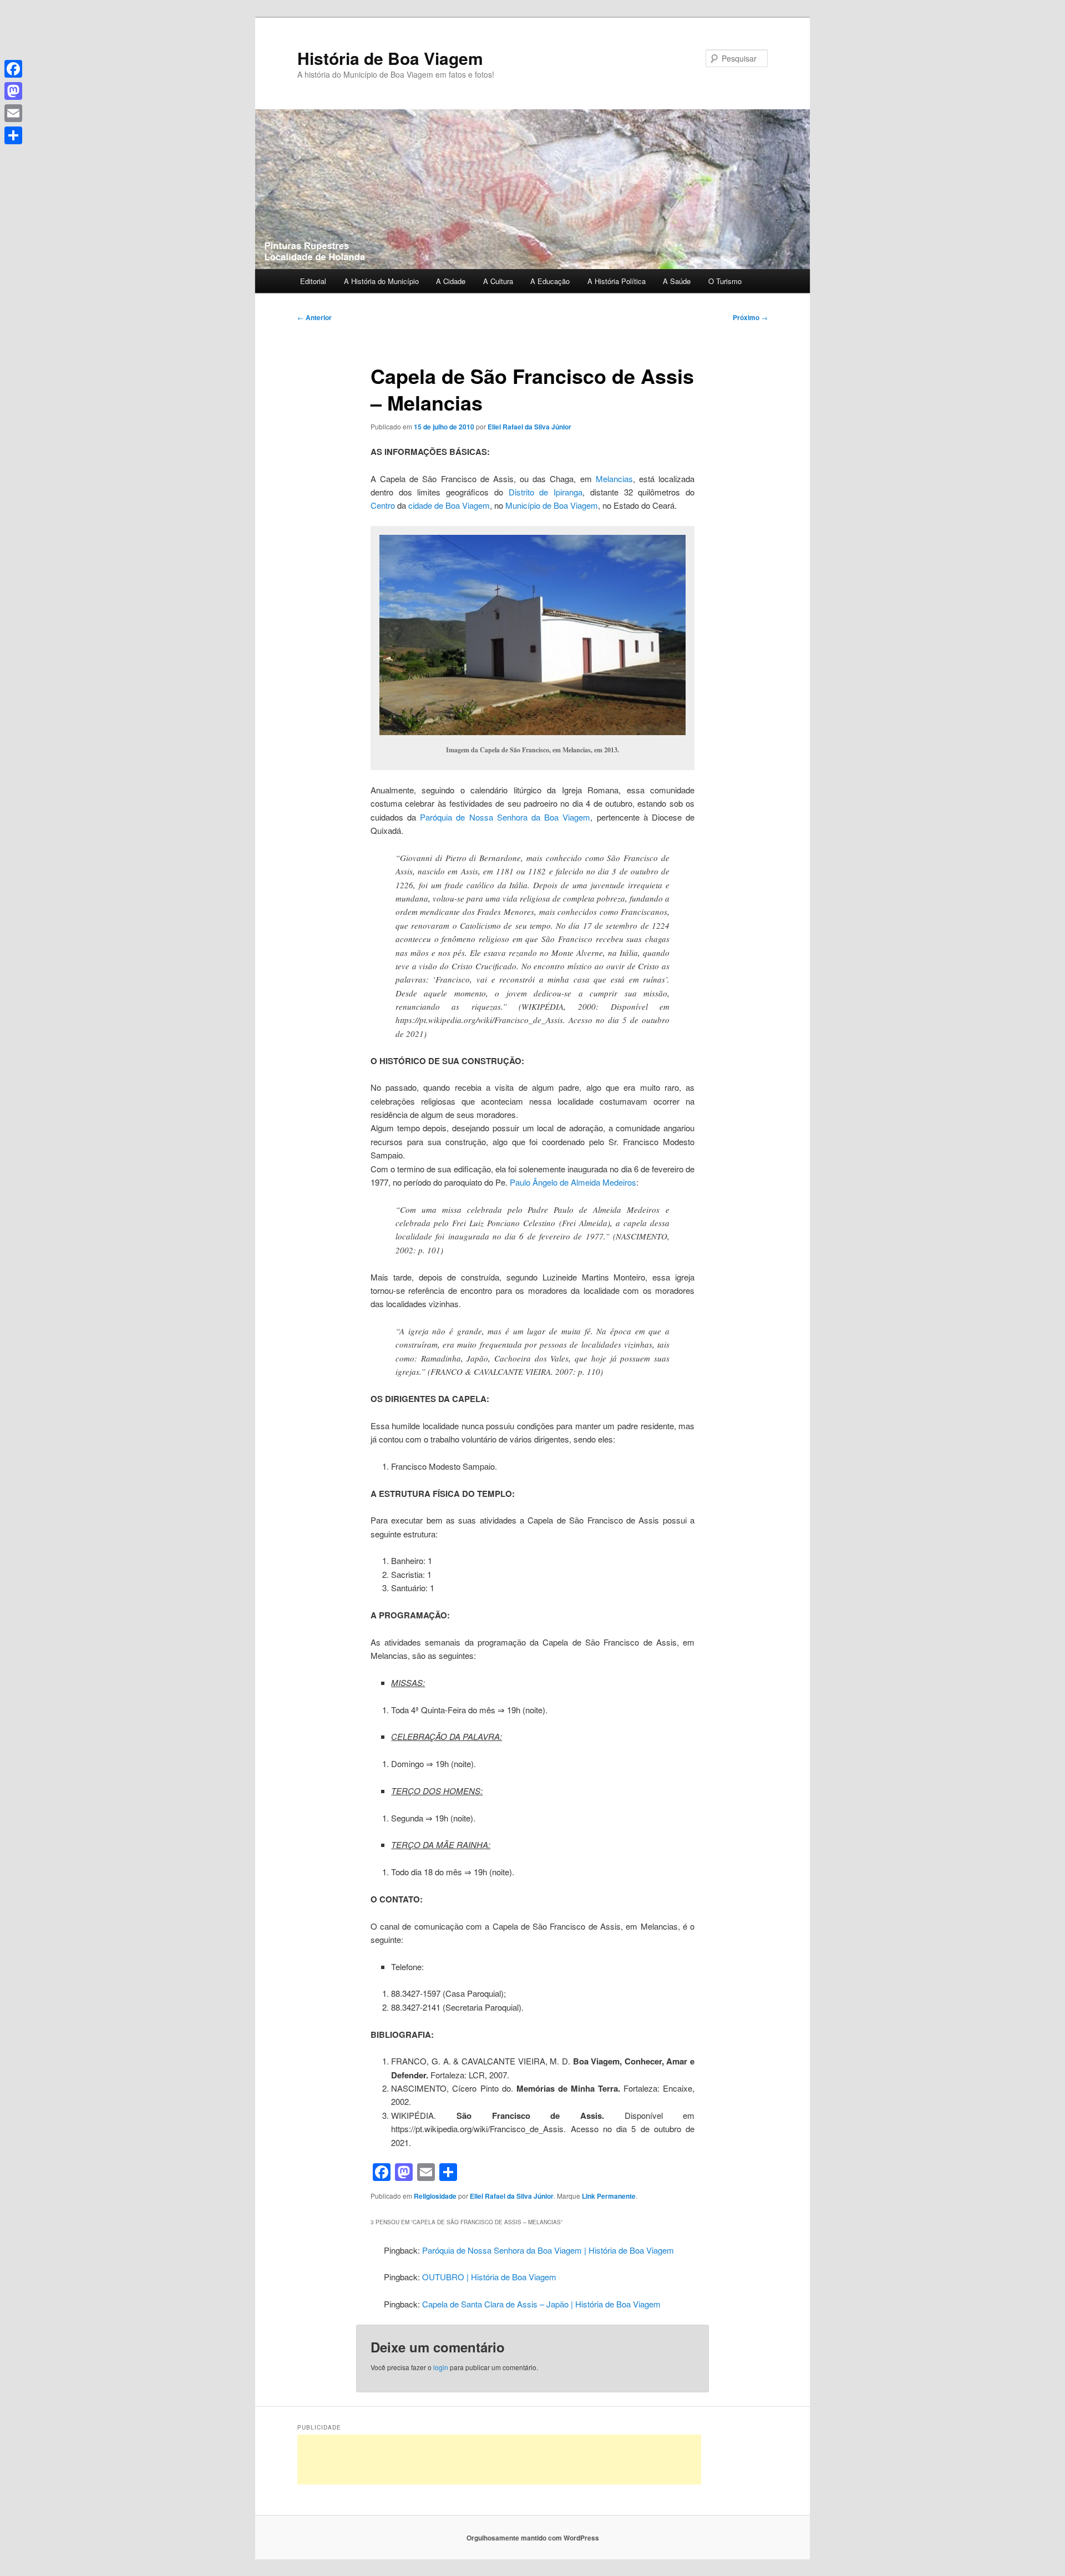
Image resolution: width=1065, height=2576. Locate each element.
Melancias (614, 479)
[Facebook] (13, 69)
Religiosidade (435, 2196)
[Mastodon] (13, 91)
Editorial (313, 281)
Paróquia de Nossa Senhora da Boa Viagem (505, 817)
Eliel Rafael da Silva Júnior (529, 427)
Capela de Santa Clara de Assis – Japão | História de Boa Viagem (541, 2304)
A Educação (550, 281)
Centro (383, 505)
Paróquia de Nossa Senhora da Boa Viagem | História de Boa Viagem (548, 2250)
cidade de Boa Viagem (449, 505)
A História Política (617, 281)
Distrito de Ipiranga (546, 492)
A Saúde (677, 281)
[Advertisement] (499, 2459)
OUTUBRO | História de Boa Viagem (489, 2277)
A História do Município (381, 281)
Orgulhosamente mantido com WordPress (533, 2538)
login (441, 2367)
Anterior (315, 317)
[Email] (13, 113)
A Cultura (498, 281)
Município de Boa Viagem (552, 505)
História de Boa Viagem (390, 58)
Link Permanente (609, 2196)
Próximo (750, 317)
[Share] (13, 135)
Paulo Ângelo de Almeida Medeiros (573, 1182)
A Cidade (451, 281)
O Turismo (725, 281)
